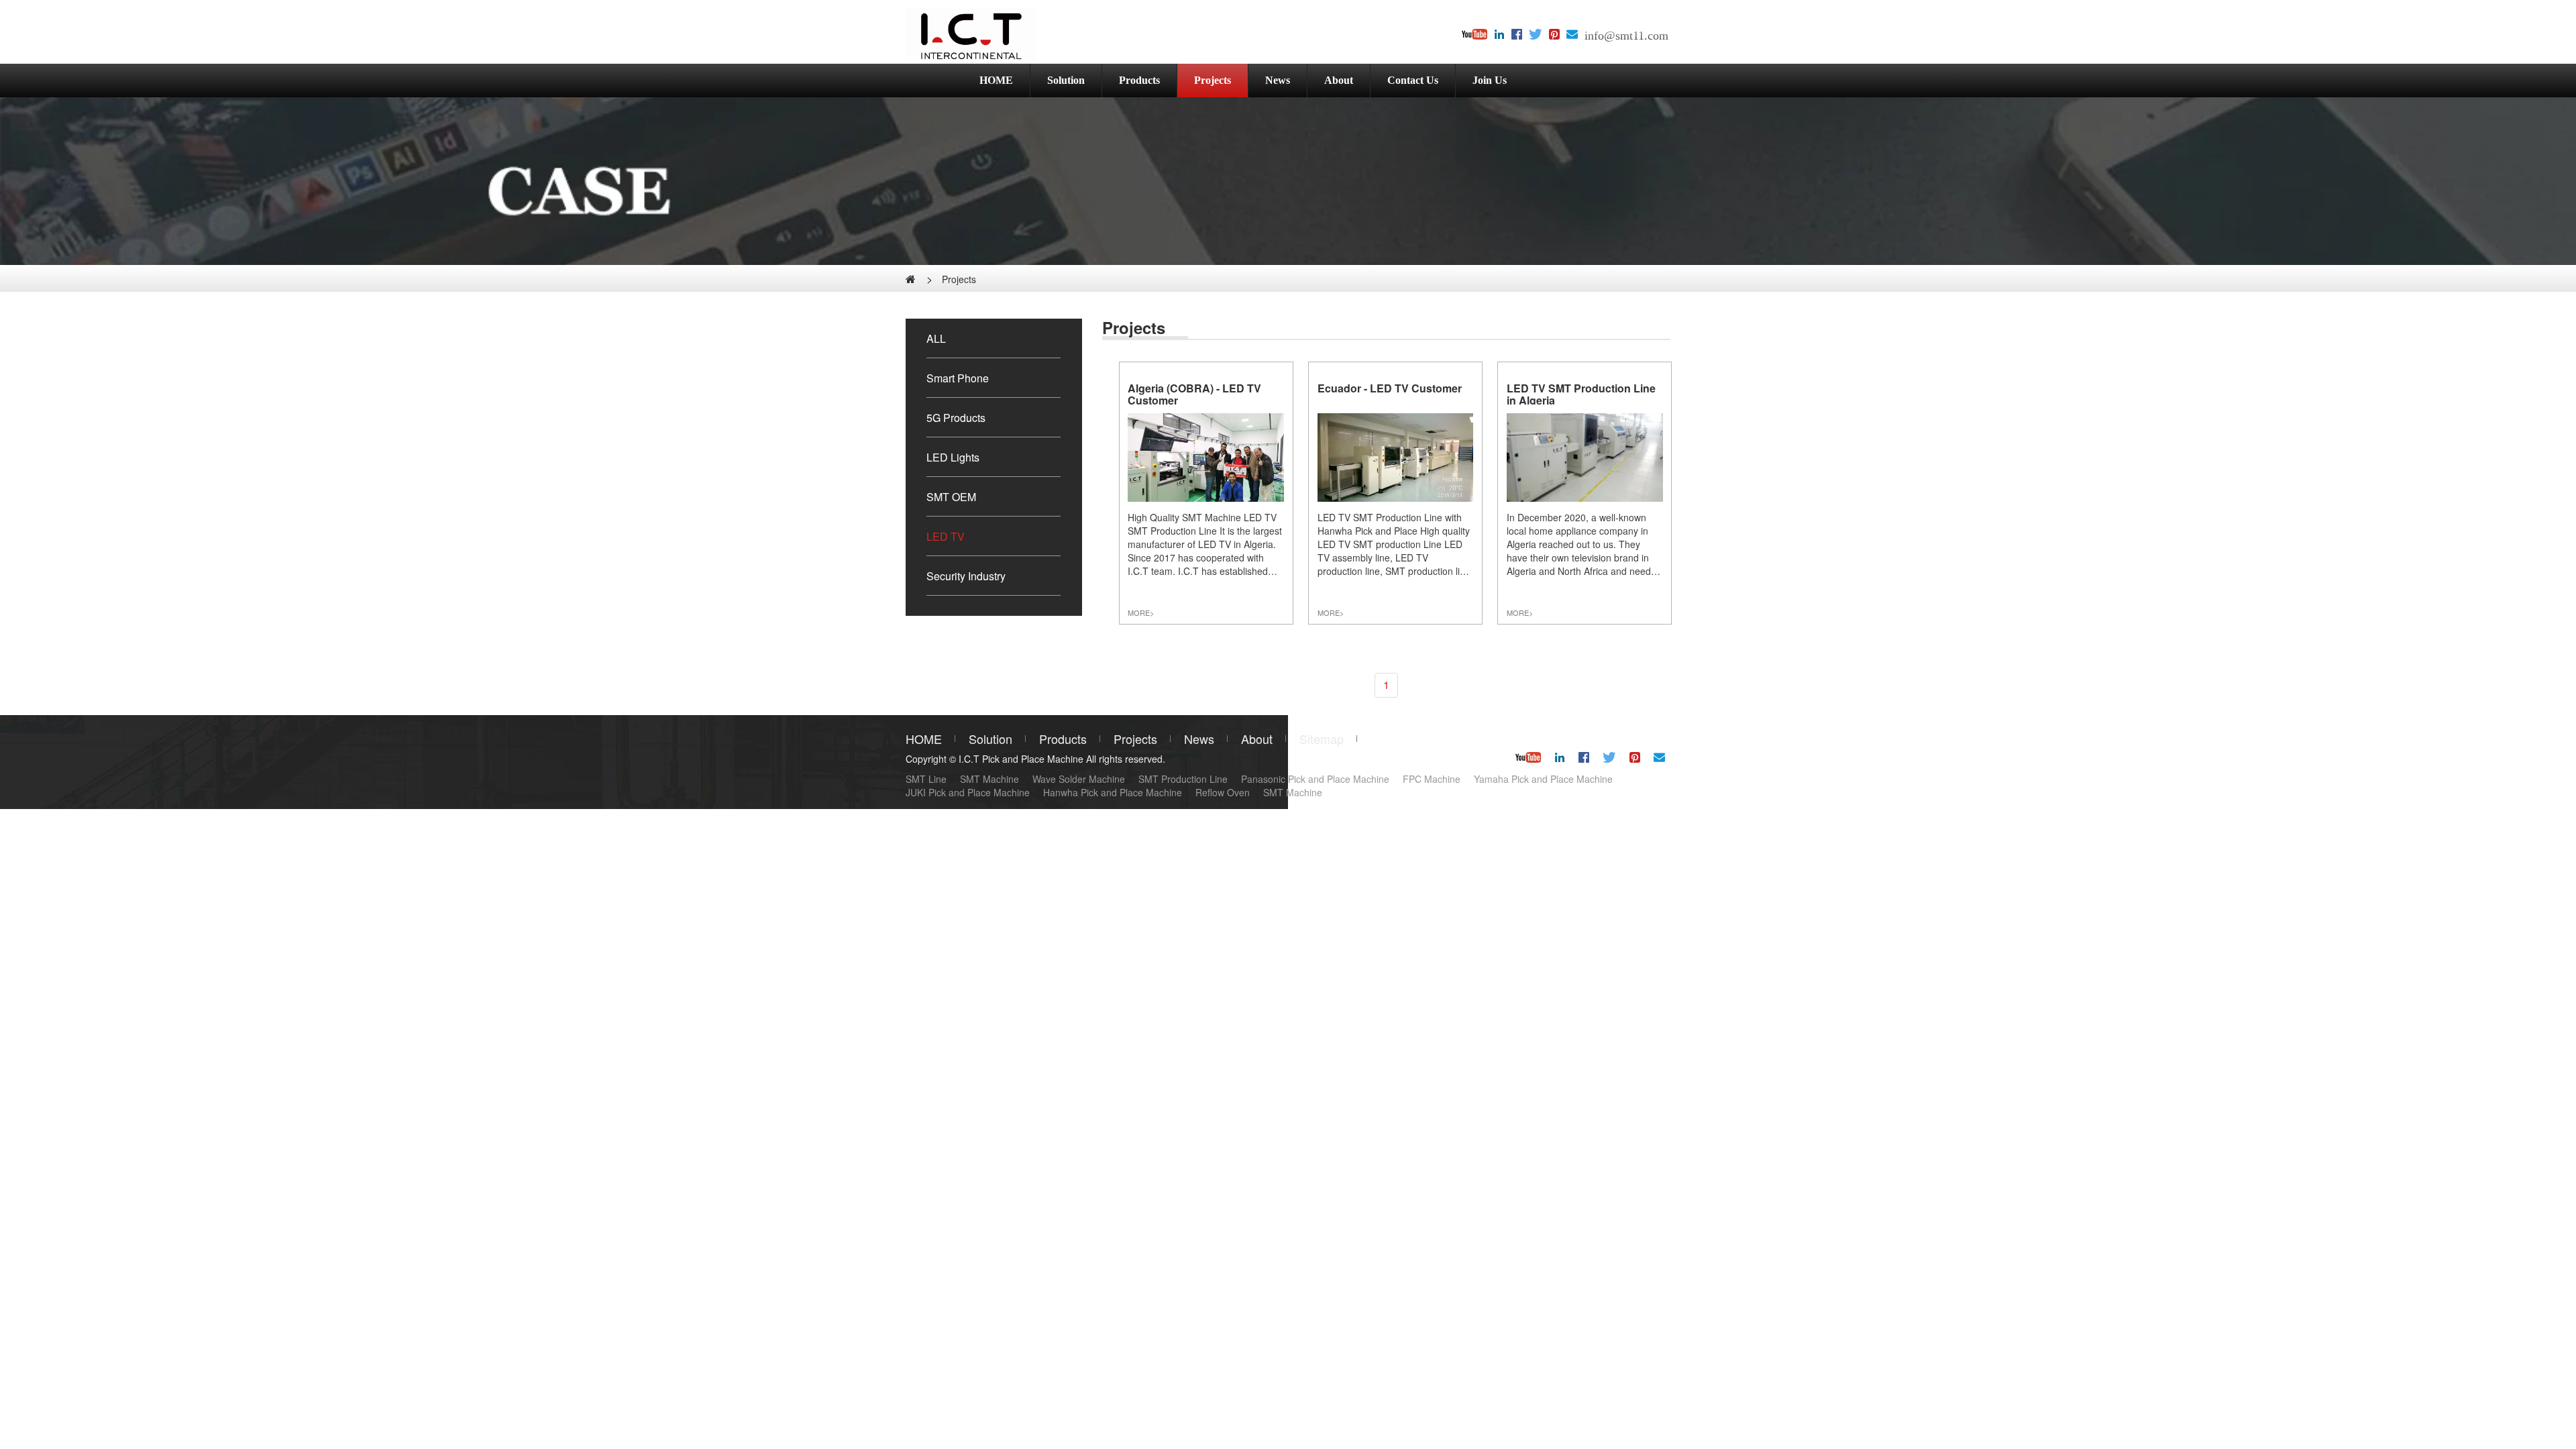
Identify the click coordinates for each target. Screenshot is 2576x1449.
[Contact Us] (1572, 35)
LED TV (946, 536)
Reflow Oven (1223, 792)
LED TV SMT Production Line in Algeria (1581, 394)
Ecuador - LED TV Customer (1390, 388)
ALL (936, 338)
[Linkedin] (1499, 35)
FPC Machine (1432, 779)
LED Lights (953, 457)
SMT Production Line (1183, 779)
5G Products (956, 418)
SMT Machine (989, 779)
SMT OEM (951, 497)
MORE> (1141, 612)
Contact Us (1413, 80)
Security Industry (966, 576)
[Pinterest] (1554, 35)
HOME (996, 80)
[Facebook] (1517, 35)
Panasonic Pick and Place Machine (1315, 779)
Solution (1066, 80)
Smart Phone (958, 378)
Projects (1213, 80)
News (1278, 80)
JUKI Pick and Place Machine (968, 792)
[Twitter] (1536, 35)
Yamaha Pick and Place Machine (1543, 779)
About (1339, 80)
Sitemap (1322, 739)
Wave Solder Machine (1079, 779)
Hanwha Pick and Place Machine (1113, 792)
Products (1139, 80)
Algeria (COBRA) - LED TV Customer (1194, 394)
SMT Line (926, 779)
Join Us (1490, 80)
